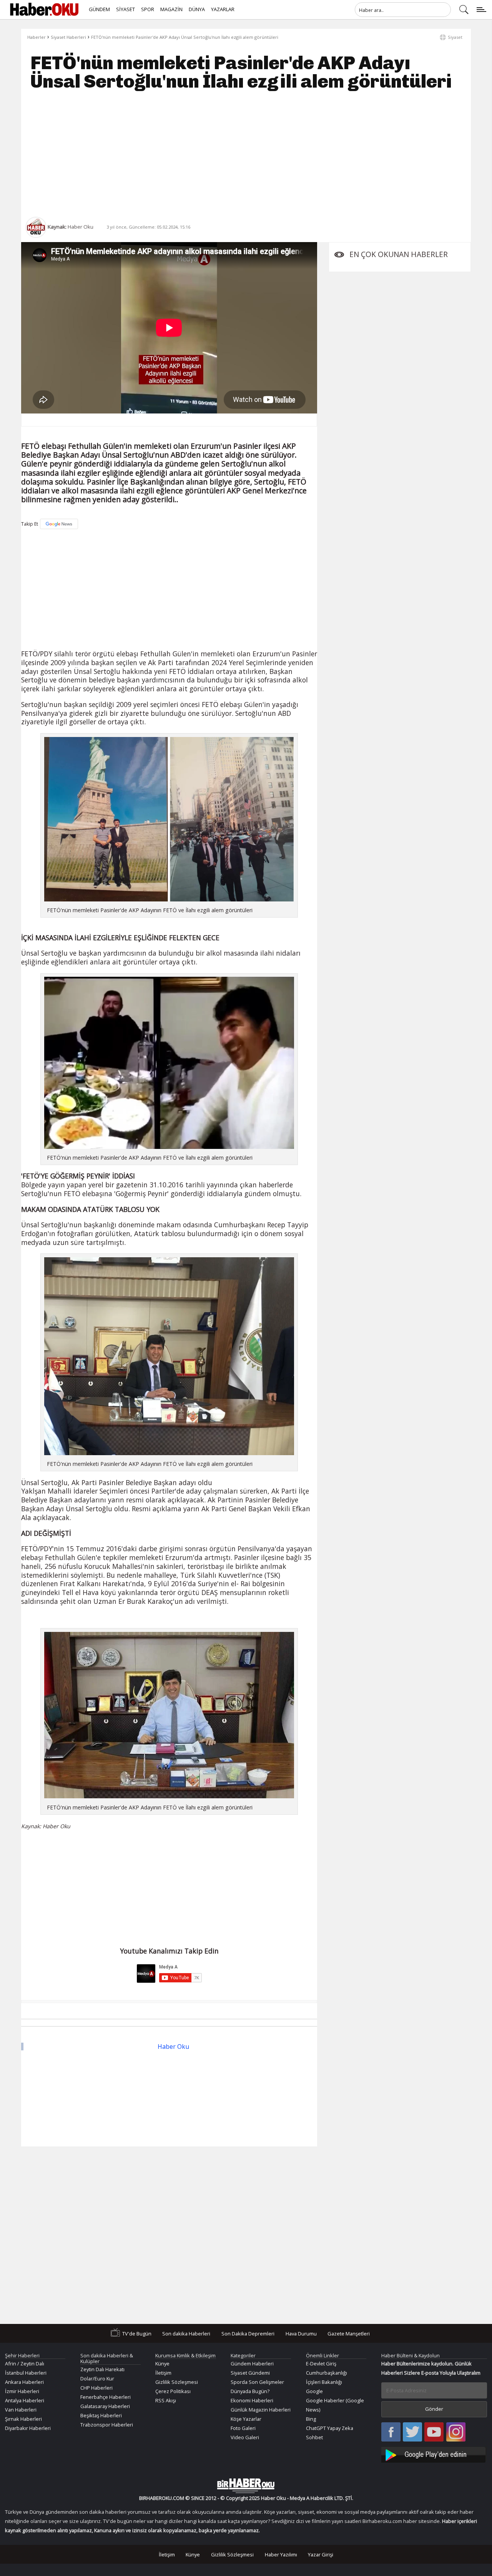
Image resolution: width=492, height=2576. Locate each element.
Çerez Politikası (173, 2391)
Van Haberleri (21, 2410)
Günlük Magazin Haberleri (261, 2410)
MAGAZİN (171, 9)
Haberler (37, 37)
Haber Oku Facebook (391, 2432)
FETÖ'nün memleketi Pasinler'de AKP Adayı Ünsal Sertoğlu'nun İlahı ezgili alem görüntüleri (185, 37)
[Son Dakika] (44, 10)
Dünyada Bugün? (250, 2391)
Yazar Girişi (321, 2554)
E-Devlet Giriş (321, 2364)
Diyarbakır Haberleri (28, 2428)
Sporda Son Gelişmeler (257, 2382)
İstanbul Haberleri (26, 2373)
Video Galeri (245, 2437)
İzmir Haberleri (22, 2391)
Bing (311, 2419)
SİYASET (125, 9)
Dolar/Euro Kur (97, 2378)
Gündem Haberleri (252, 2364)
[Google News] (59, 524)
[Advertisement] (246, 154)
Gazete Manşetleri (349, 2333)
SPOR (148, 9)
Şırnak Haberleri (23, 2419)
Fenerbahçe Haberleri (106, 2397)
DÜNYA (197, 9)
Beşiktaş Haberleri (101, 2415)
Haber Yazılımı (281, 2554)
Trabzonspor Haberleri (107, 2425)
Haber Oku (173, 2047)
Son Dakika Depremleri (248, 2333)
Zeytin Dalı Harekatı (102, 2369)
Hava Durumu (301, 2333)
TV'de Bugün (137, 2333)
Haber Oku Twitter (413, 2432)
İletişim (163, 2373)
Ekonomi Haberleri (252, 2400)
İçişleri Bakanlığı (324, 2382)
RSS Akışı (166, 2400)
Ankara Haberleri (24, 2382)
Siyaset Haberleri (68, 37)
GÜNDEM (99, 9)
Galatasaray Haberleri (105, 2406)
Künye (162, 2364)
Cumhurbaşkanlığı (327, 2373)
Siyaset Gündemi (250, 2373)
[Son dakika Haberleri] (246, 2486)
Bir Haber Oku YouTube (434, 2432)
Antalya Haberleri (25, 2400)
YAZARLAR (223, 9)
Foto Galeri (243, 2428)
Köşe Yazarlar (246, 2419)
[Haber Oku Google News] (434, 2454)
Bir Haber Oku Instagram (456, 2432)
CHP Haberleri (96, 2388)
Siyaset (455, 37)
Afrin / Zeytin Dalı (25, 2364)
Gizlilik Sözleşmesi (177, 2382)
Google (314, 2391)
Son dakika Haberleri (186, 2333)
